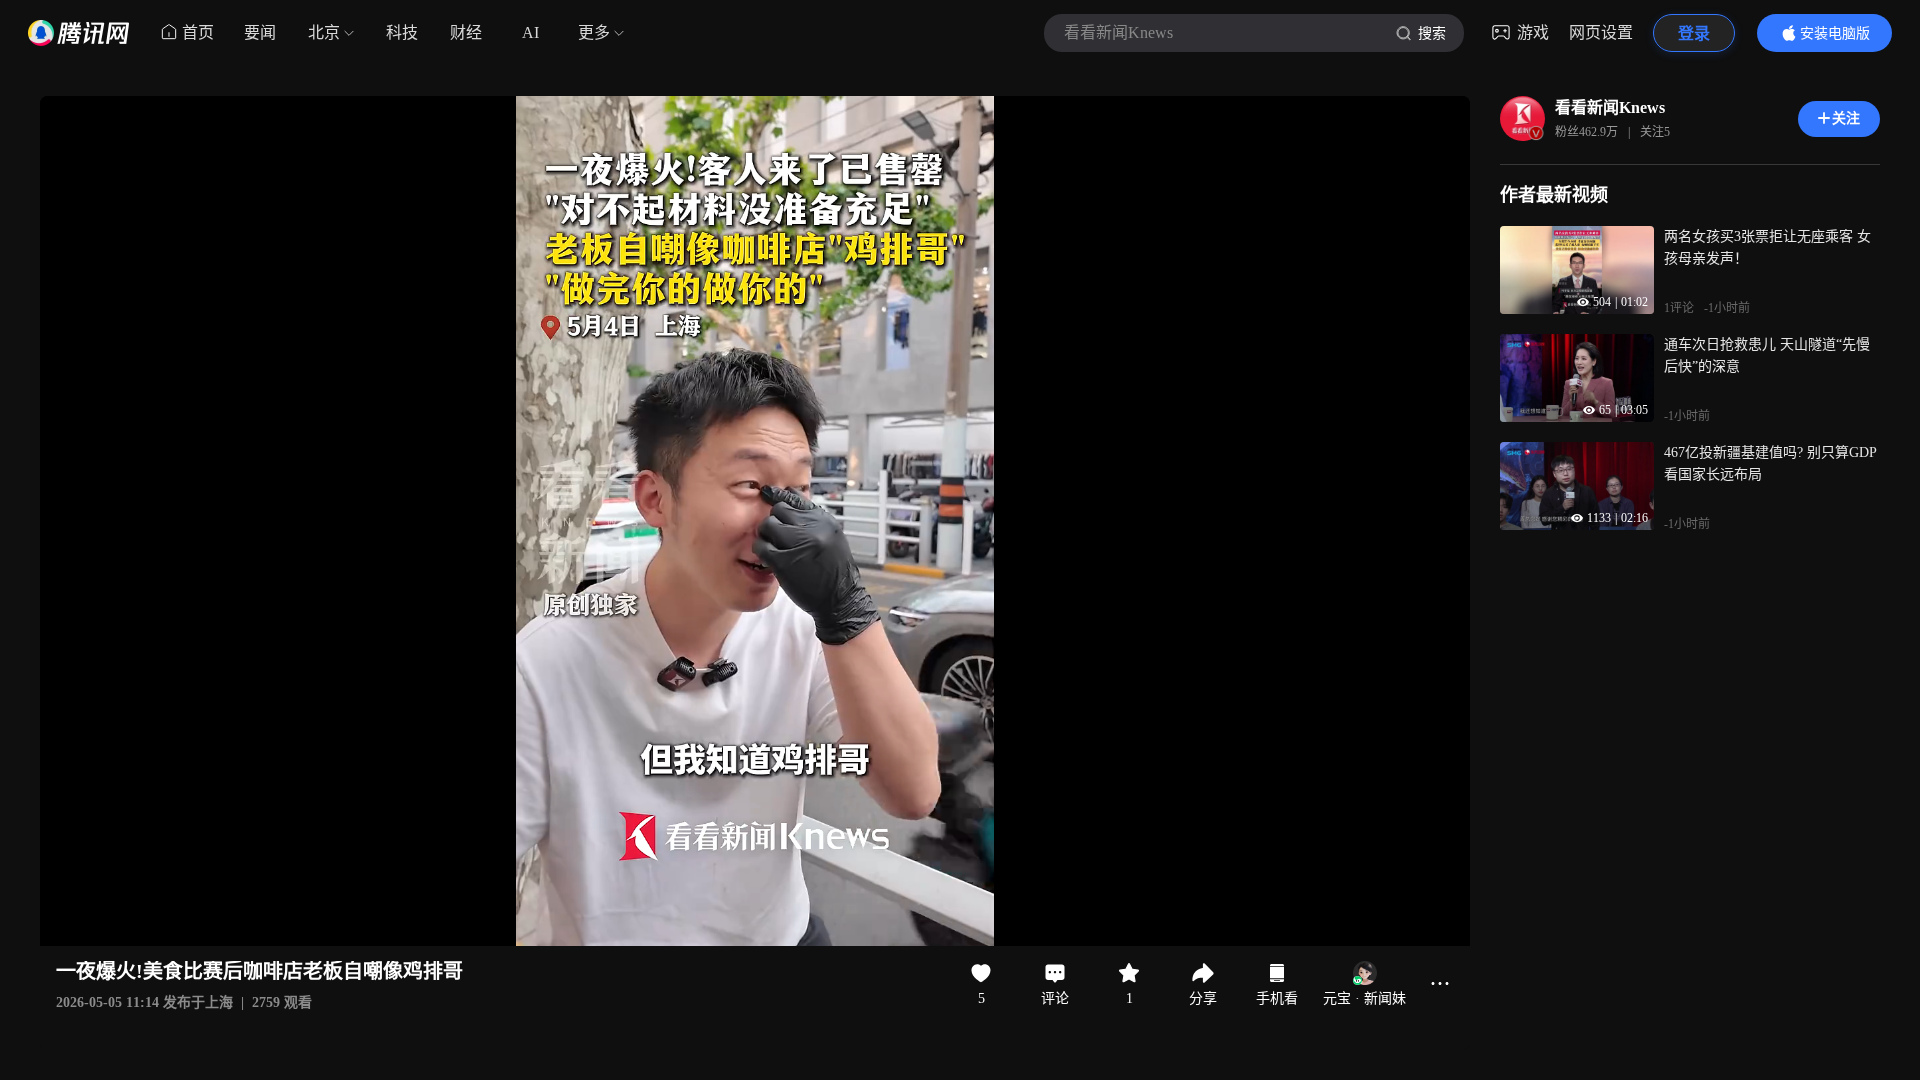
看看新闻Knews (1610, 107)
